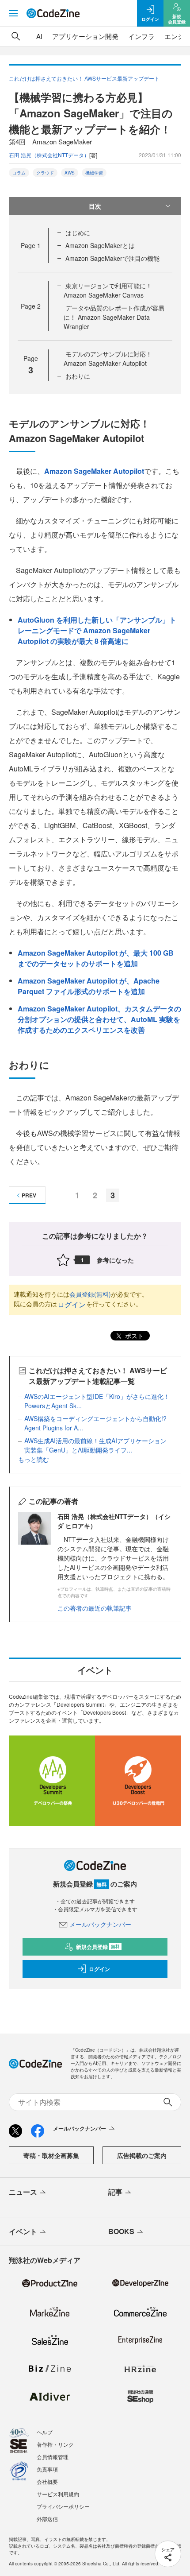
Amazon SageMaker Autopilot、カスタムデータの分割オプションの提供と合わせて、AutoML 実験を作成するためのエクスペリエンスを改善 (99, 1019)
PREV (29, 1195)
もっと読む (34, 1459)
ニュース (23, 2192)
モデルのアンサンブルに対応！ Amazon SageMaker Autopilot (108, 358)
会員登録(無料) (90, 1294)
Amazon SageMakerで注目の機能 (112, 258)
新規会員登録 (98, 1947)
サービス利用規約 (58, 2494)
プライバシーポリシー (63, 2506)
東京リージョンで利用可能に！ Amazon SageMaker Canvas (108, 290)
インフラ (141, 36)
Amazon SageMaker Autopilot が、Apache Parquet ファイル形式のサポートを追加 (89, 986)
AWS (70, 173)
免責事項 (47, 2469)
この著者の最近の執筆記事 (95, 1608)
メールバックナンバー (100, 1924)
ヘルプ (45, 2432)
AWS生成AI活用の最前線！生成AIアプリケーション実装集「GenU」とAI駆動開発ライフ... (95, 1445)
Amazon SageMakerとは (100, 245)
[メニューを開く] (13, 13)
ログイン (72, 1304)
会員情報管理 (53, 2457)
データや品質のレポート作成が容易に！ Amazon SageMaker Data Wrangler (114, 317)
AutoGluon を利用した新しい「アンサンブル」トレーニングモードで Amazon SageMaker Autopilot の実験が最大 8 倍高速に (97, 630)
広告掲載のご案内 (142, 2155)
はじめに (78, 232)
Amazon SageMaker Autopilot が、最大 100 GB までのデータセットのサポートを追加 (96, 958)
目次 (95, 206)
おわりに (78, 376)
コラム (19, 173)
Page (31, 245)
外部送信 (47, 2519)
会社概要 (47, 2481)
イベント (23, 2231)
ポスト (133, 1336)
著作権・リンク (55, 2444)
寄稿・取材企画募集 (51, 2155)
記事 (115, 2192)
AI (39, 36)
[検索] (16, 36)
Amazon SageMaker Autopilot (94, 471)
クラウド (45, 173)
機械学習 (94, 173)
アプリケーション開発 (85, 36)
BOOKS (121, 2231)
